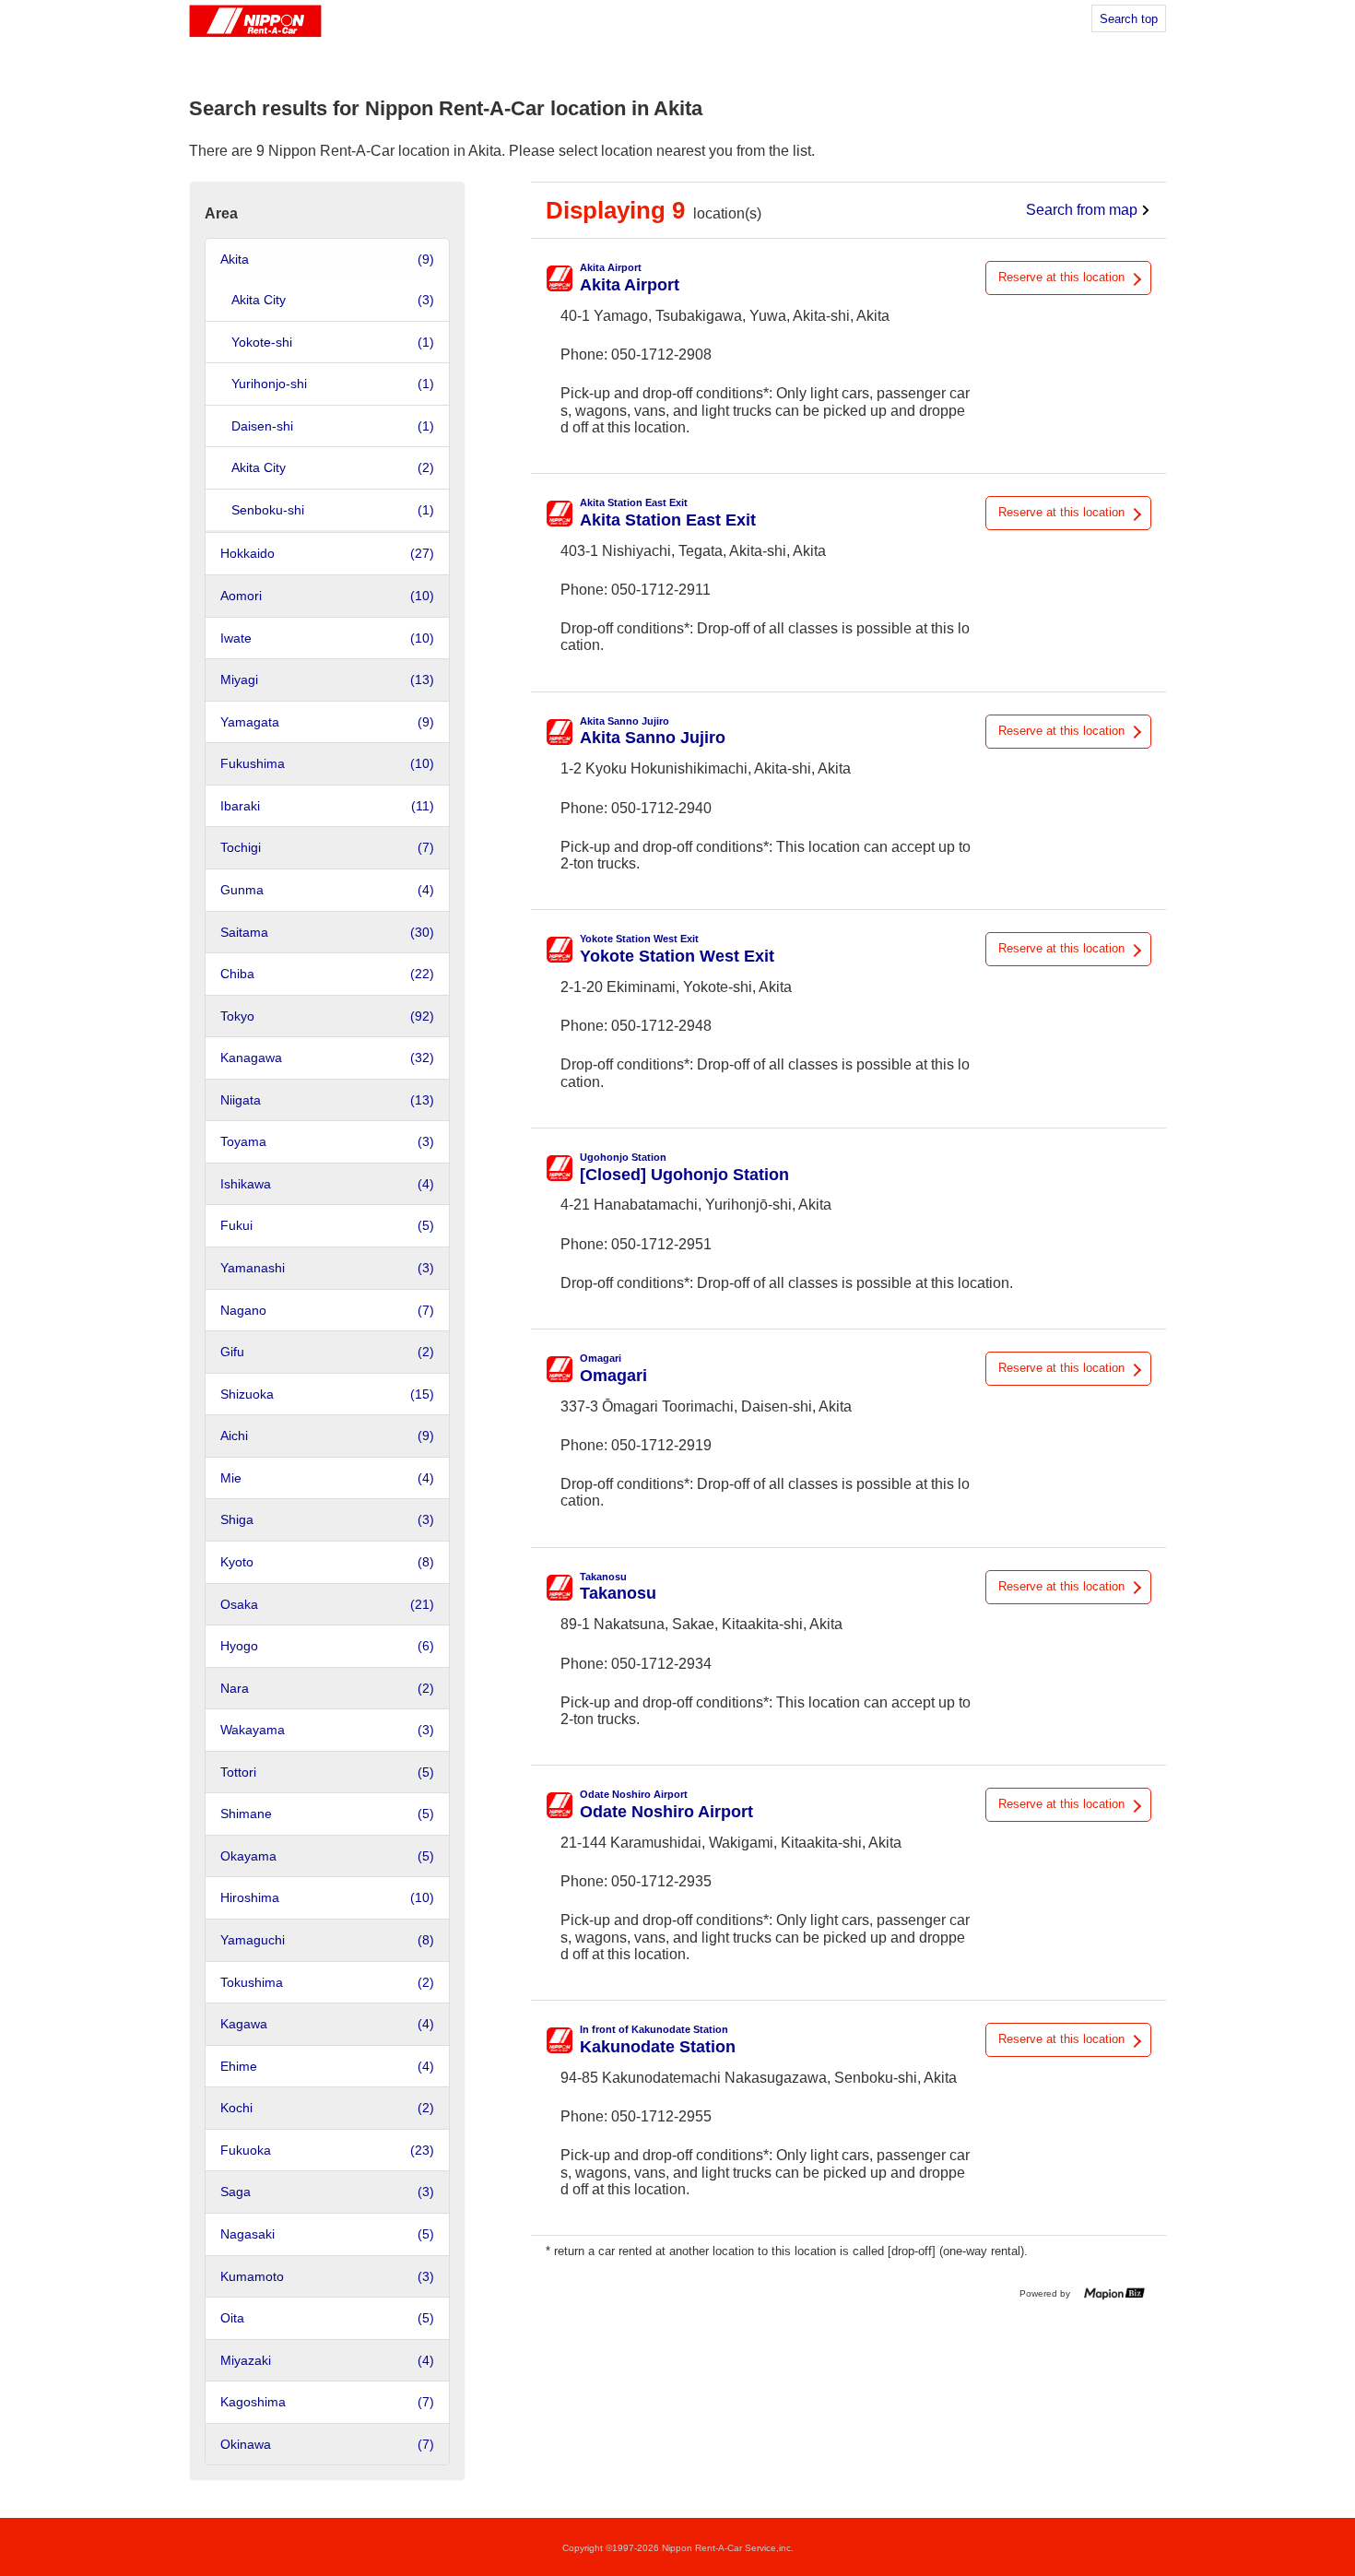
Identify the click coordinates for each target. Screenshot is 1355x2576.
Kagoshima (327, 2402)
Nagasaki (327, 2234)
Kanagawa (327, 1058)
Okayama (327, 1856)
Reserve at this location (1061, 277)
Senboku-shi (333, 510)
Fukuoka (327, 2150)
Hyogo (327, 1646)
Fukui (327, 1225)
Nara (327, 1688)
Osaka (327, 1604)
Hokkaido (327, 553)
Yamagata (327, 722)
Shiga (327, 1519)
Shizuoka (327, 1394)
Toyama (327, 1141)
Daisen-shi (333, 426)
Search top (1129, 19)
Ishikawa (327, 1184)
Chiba (327, 974)
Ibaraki (327, 806)
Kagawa (327, 2024)
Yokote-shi (333, 342)
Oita (327, 2318)
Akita (327, 259)
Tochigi (327, 847)
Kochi (327, 2108)
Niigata (327, 1100)
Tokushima (327, 1982)
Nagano (327, 1310)
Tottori (327, 1772)
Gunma (327, 890)
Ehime (327, 2066)
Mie (327, 1478)
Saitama (327, 932)
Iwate (327, 638)
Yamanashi (327, 1268)
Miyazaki (327, 2360)
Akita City (333, 300)
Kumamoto (327, 2276)
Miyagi (327, 679)
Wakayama (327, 1730)
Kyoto (327, 1562)
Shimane (327, 1814)
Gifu (327, 1352)
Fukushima (327, 763)
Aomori (327, 596)
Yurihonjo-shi (333, 384)
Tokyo (327, 1016)
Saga (327, 2192)
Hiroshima (327, 1897)
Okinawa (327, 2444)
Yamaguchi (327, 1940)
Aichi (327, 1436)
